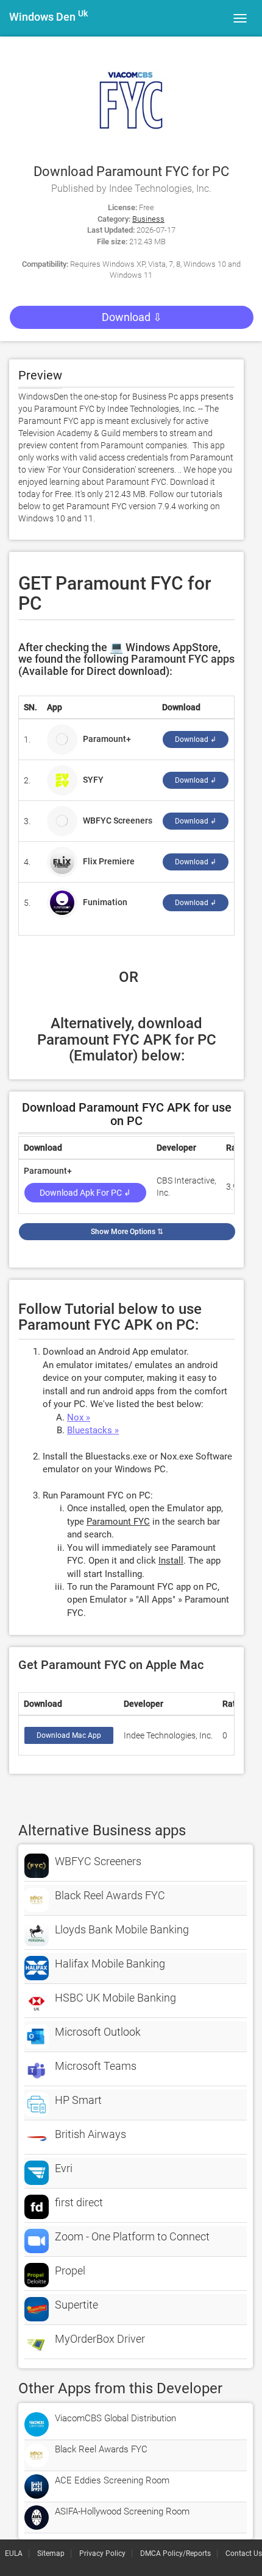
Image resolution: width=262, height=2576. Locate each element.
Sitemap (51, 2553)
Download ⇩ (132, 317)
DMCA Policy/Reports (175, 2553)
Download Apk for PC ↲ (85, 1193)
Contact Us (244, 2553)
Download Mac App (69, 1735)
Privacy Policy (102, 2553)
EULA (14, 2553)
